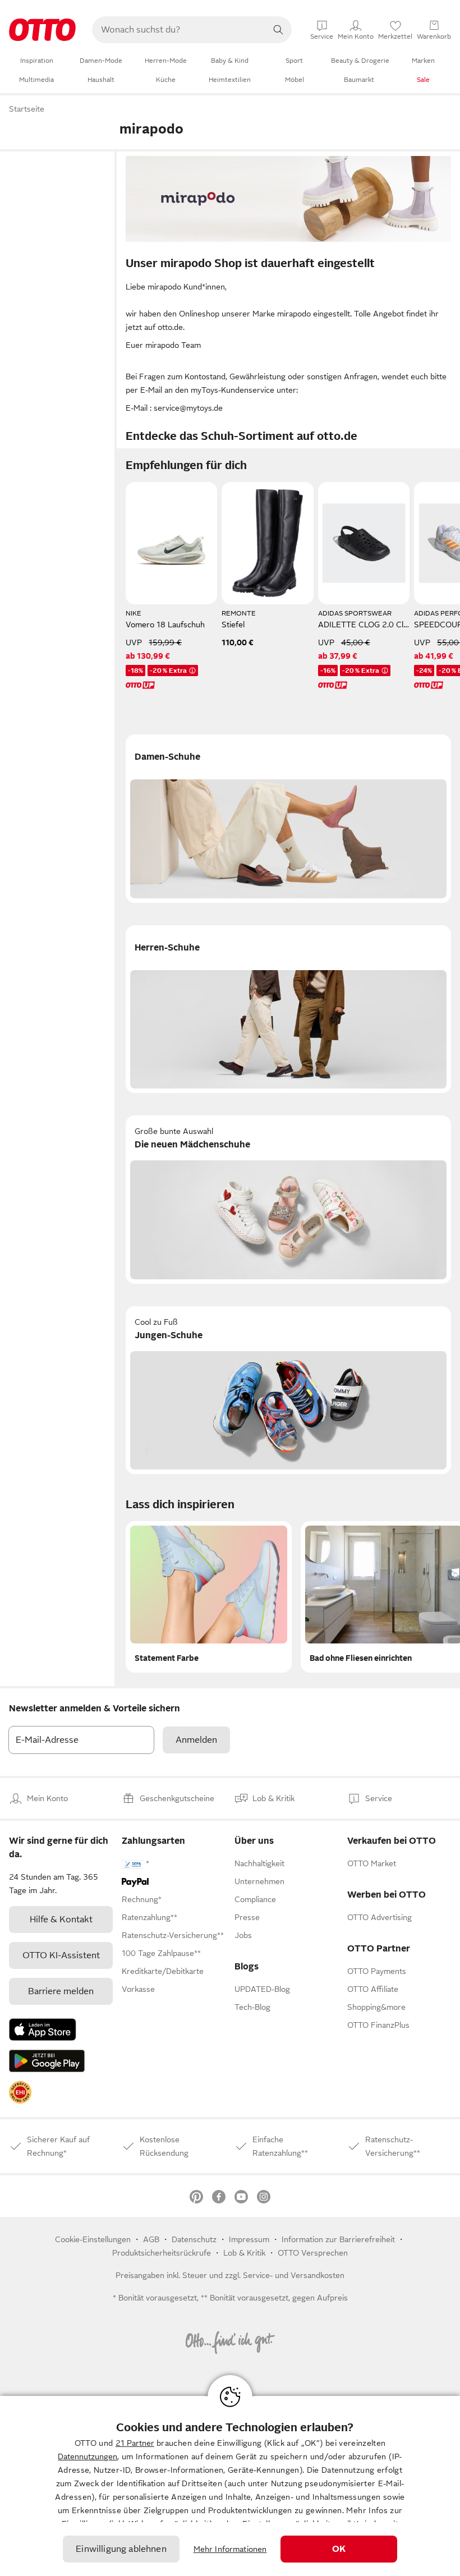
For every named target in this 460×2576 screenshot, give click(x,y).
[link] (20, 2092)
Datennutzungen (88, 2456)
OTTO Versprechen (313, 2253)
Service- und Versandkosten (294, 2275)
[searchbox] (178, 30)
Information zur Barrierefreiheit (338, 2239)
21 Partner (135, 2443)
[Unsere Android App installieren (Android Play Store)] (47, 2061)
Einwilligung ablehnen (121, 2549)
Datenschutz (194, 2239)
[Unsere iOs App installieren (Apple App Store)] (43, 2029)
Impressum (249, 2239)
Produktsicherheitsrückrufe (162, 2253)
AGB (151, 2239)
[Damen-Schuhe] (288, 819)
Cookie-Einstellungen (93, 2239)
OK (339, 2549)
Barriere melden (61, 1991)
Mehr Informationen (230, 2549)
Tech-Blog (252, 2007)
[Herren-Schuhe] (288, 1009)
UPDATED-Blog (262, 1989)
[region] (230, 2486)
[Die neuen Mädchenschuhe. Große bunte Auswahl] (288, 1200)
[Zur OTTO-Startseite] (42, 30)
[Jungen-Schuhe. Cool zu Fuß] (288, 1390)
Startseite (27, 109)
